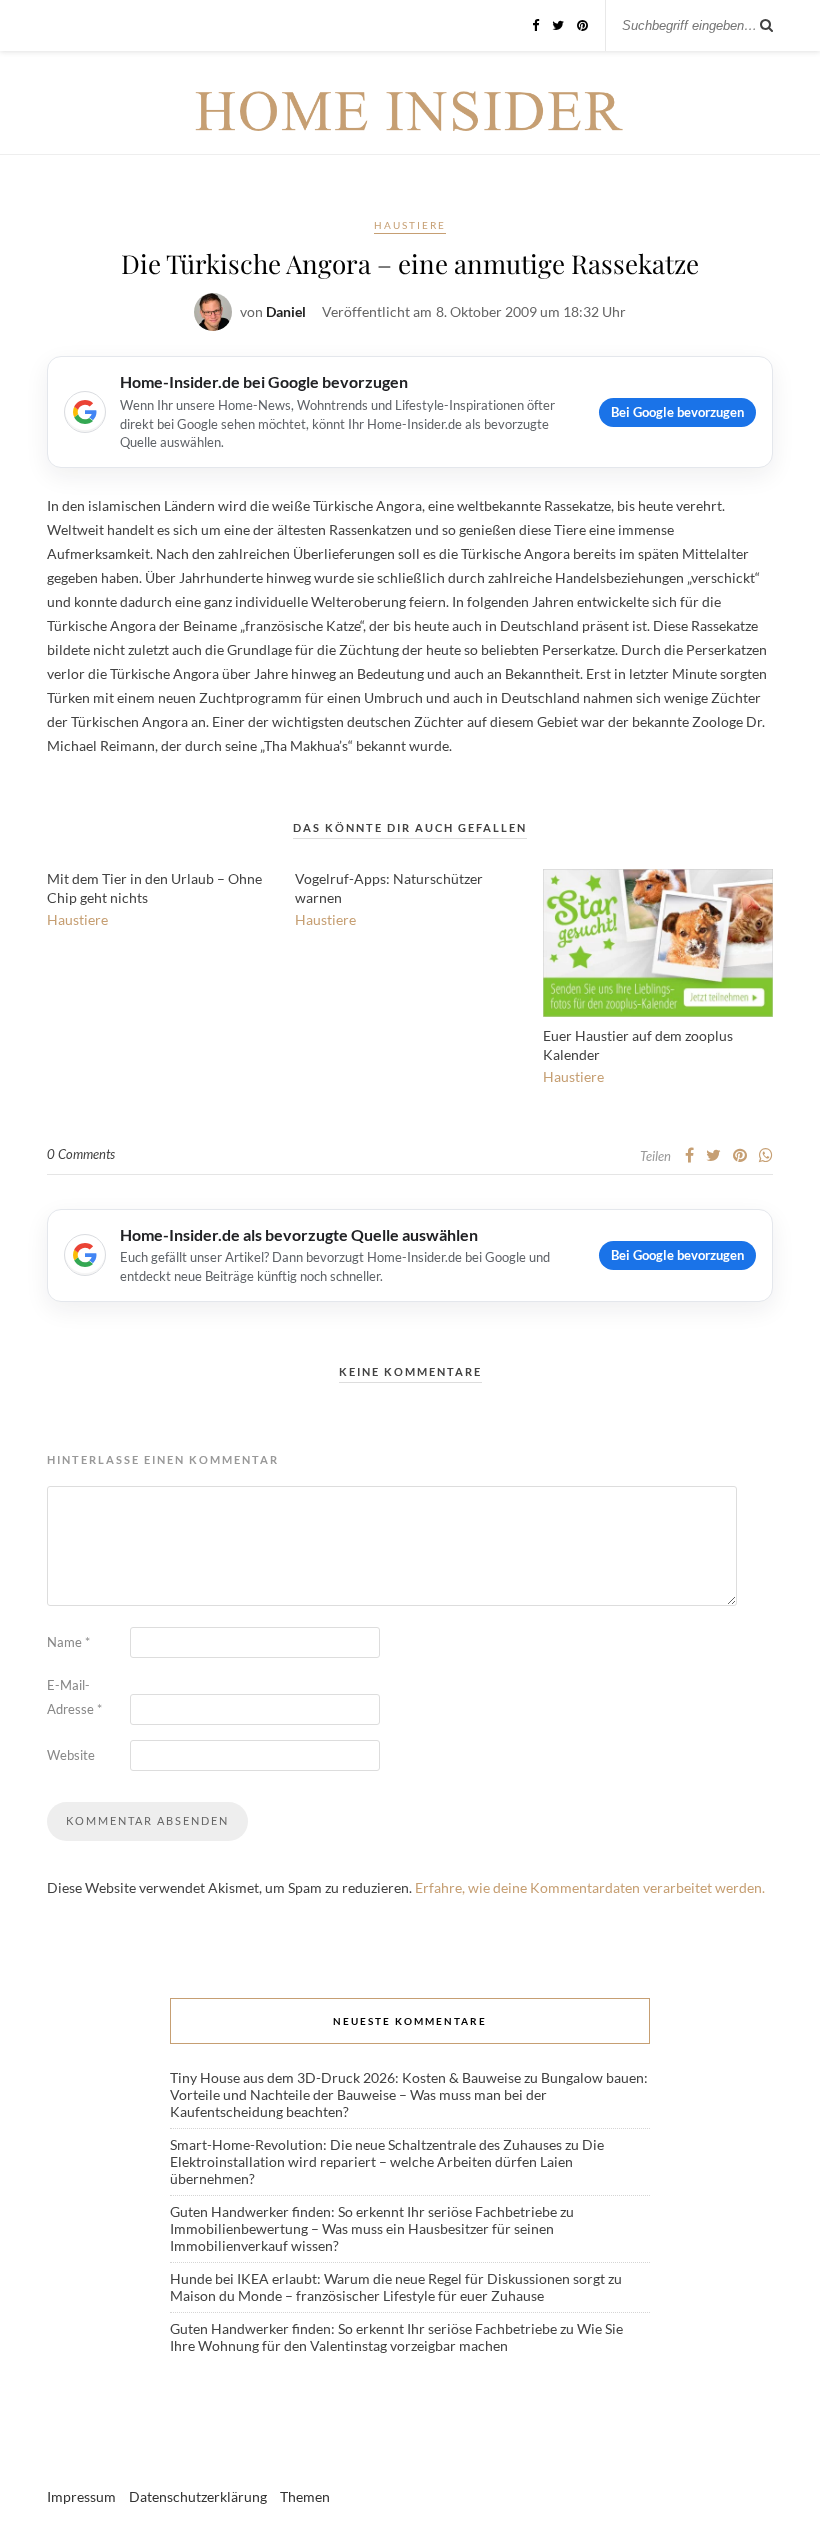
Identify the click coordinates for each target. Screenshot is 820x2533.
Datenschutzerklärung (198, 2496)
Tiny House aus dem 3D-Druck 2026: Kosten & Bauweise (345, 2077)
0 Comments (81, 1154)
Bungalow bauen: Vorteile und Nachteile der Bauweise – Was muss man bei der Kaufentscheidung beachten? (409, 2094)
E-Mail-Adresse (74, 1697)
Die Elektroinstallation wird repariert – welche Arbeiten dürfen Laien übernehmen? (387, 2161)
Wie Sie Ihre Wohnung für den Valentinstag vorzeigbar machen (396, 2337)
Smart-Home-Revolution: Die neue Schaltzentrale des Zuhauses (366, 2144)
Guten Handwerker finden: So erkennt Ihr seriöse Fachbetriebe (363, 2211)
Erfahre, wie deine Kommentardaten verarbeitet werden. (590, 1887)
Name (68, 1642)
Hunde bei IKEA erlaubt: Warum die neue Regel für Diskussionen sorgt (387, 2278)
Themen (305, 2496)
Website (71, 1755)
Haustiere (410, 225)
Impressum (81, 2496)
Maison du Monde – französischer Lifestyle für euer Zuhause (357, 2295)
